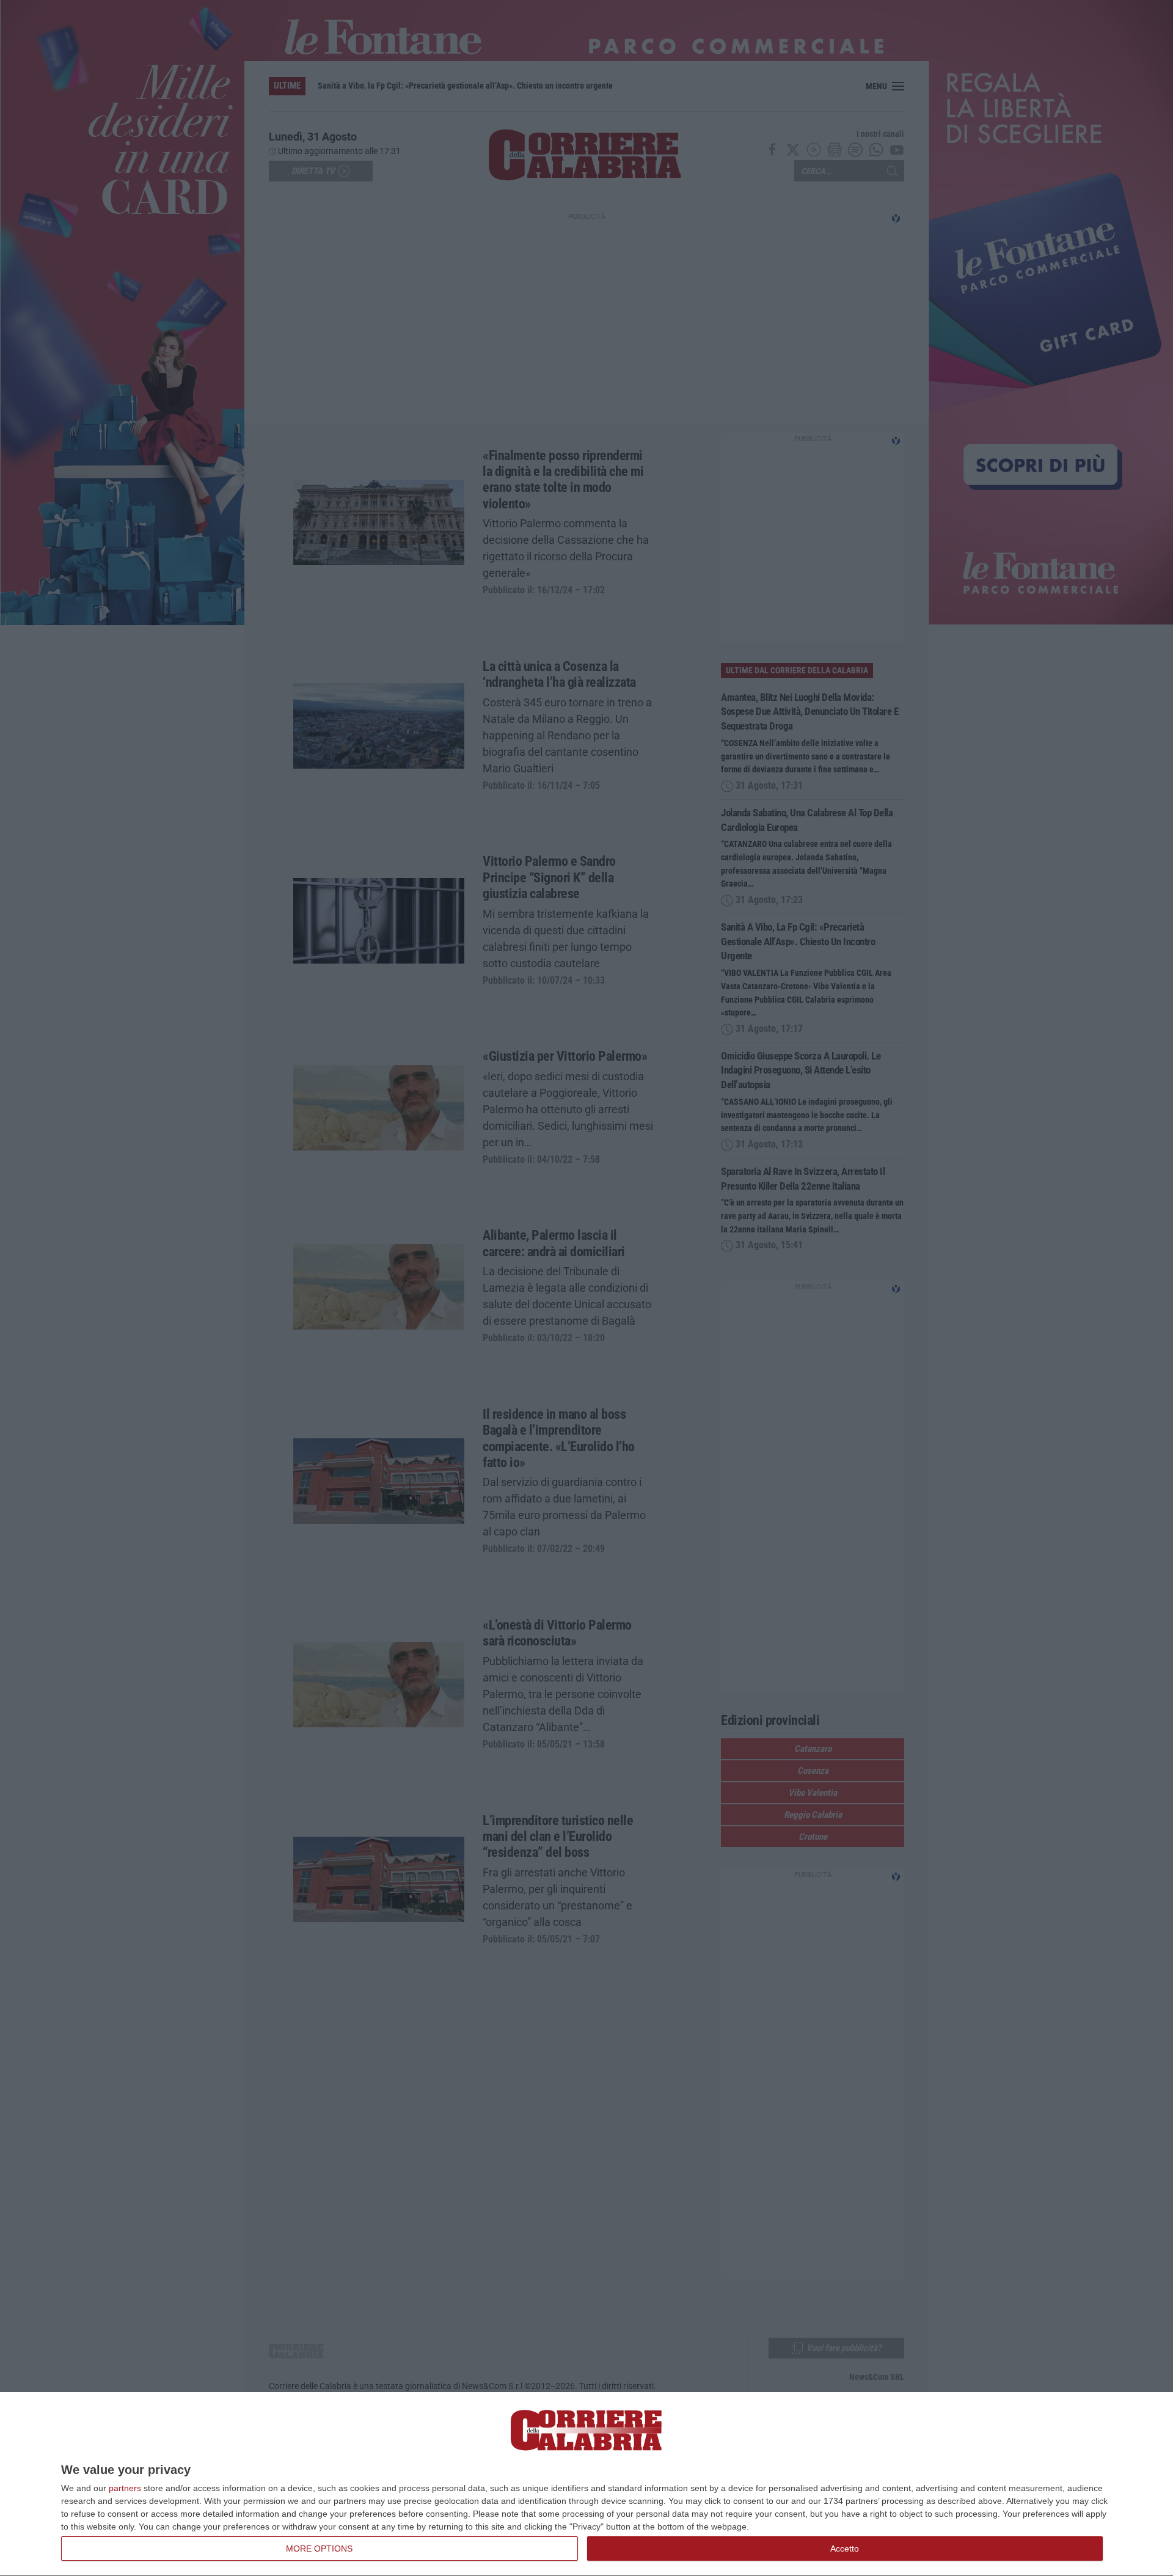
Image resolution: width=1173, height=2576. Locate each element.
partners (125, 2488)
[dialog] (586, 2484)
